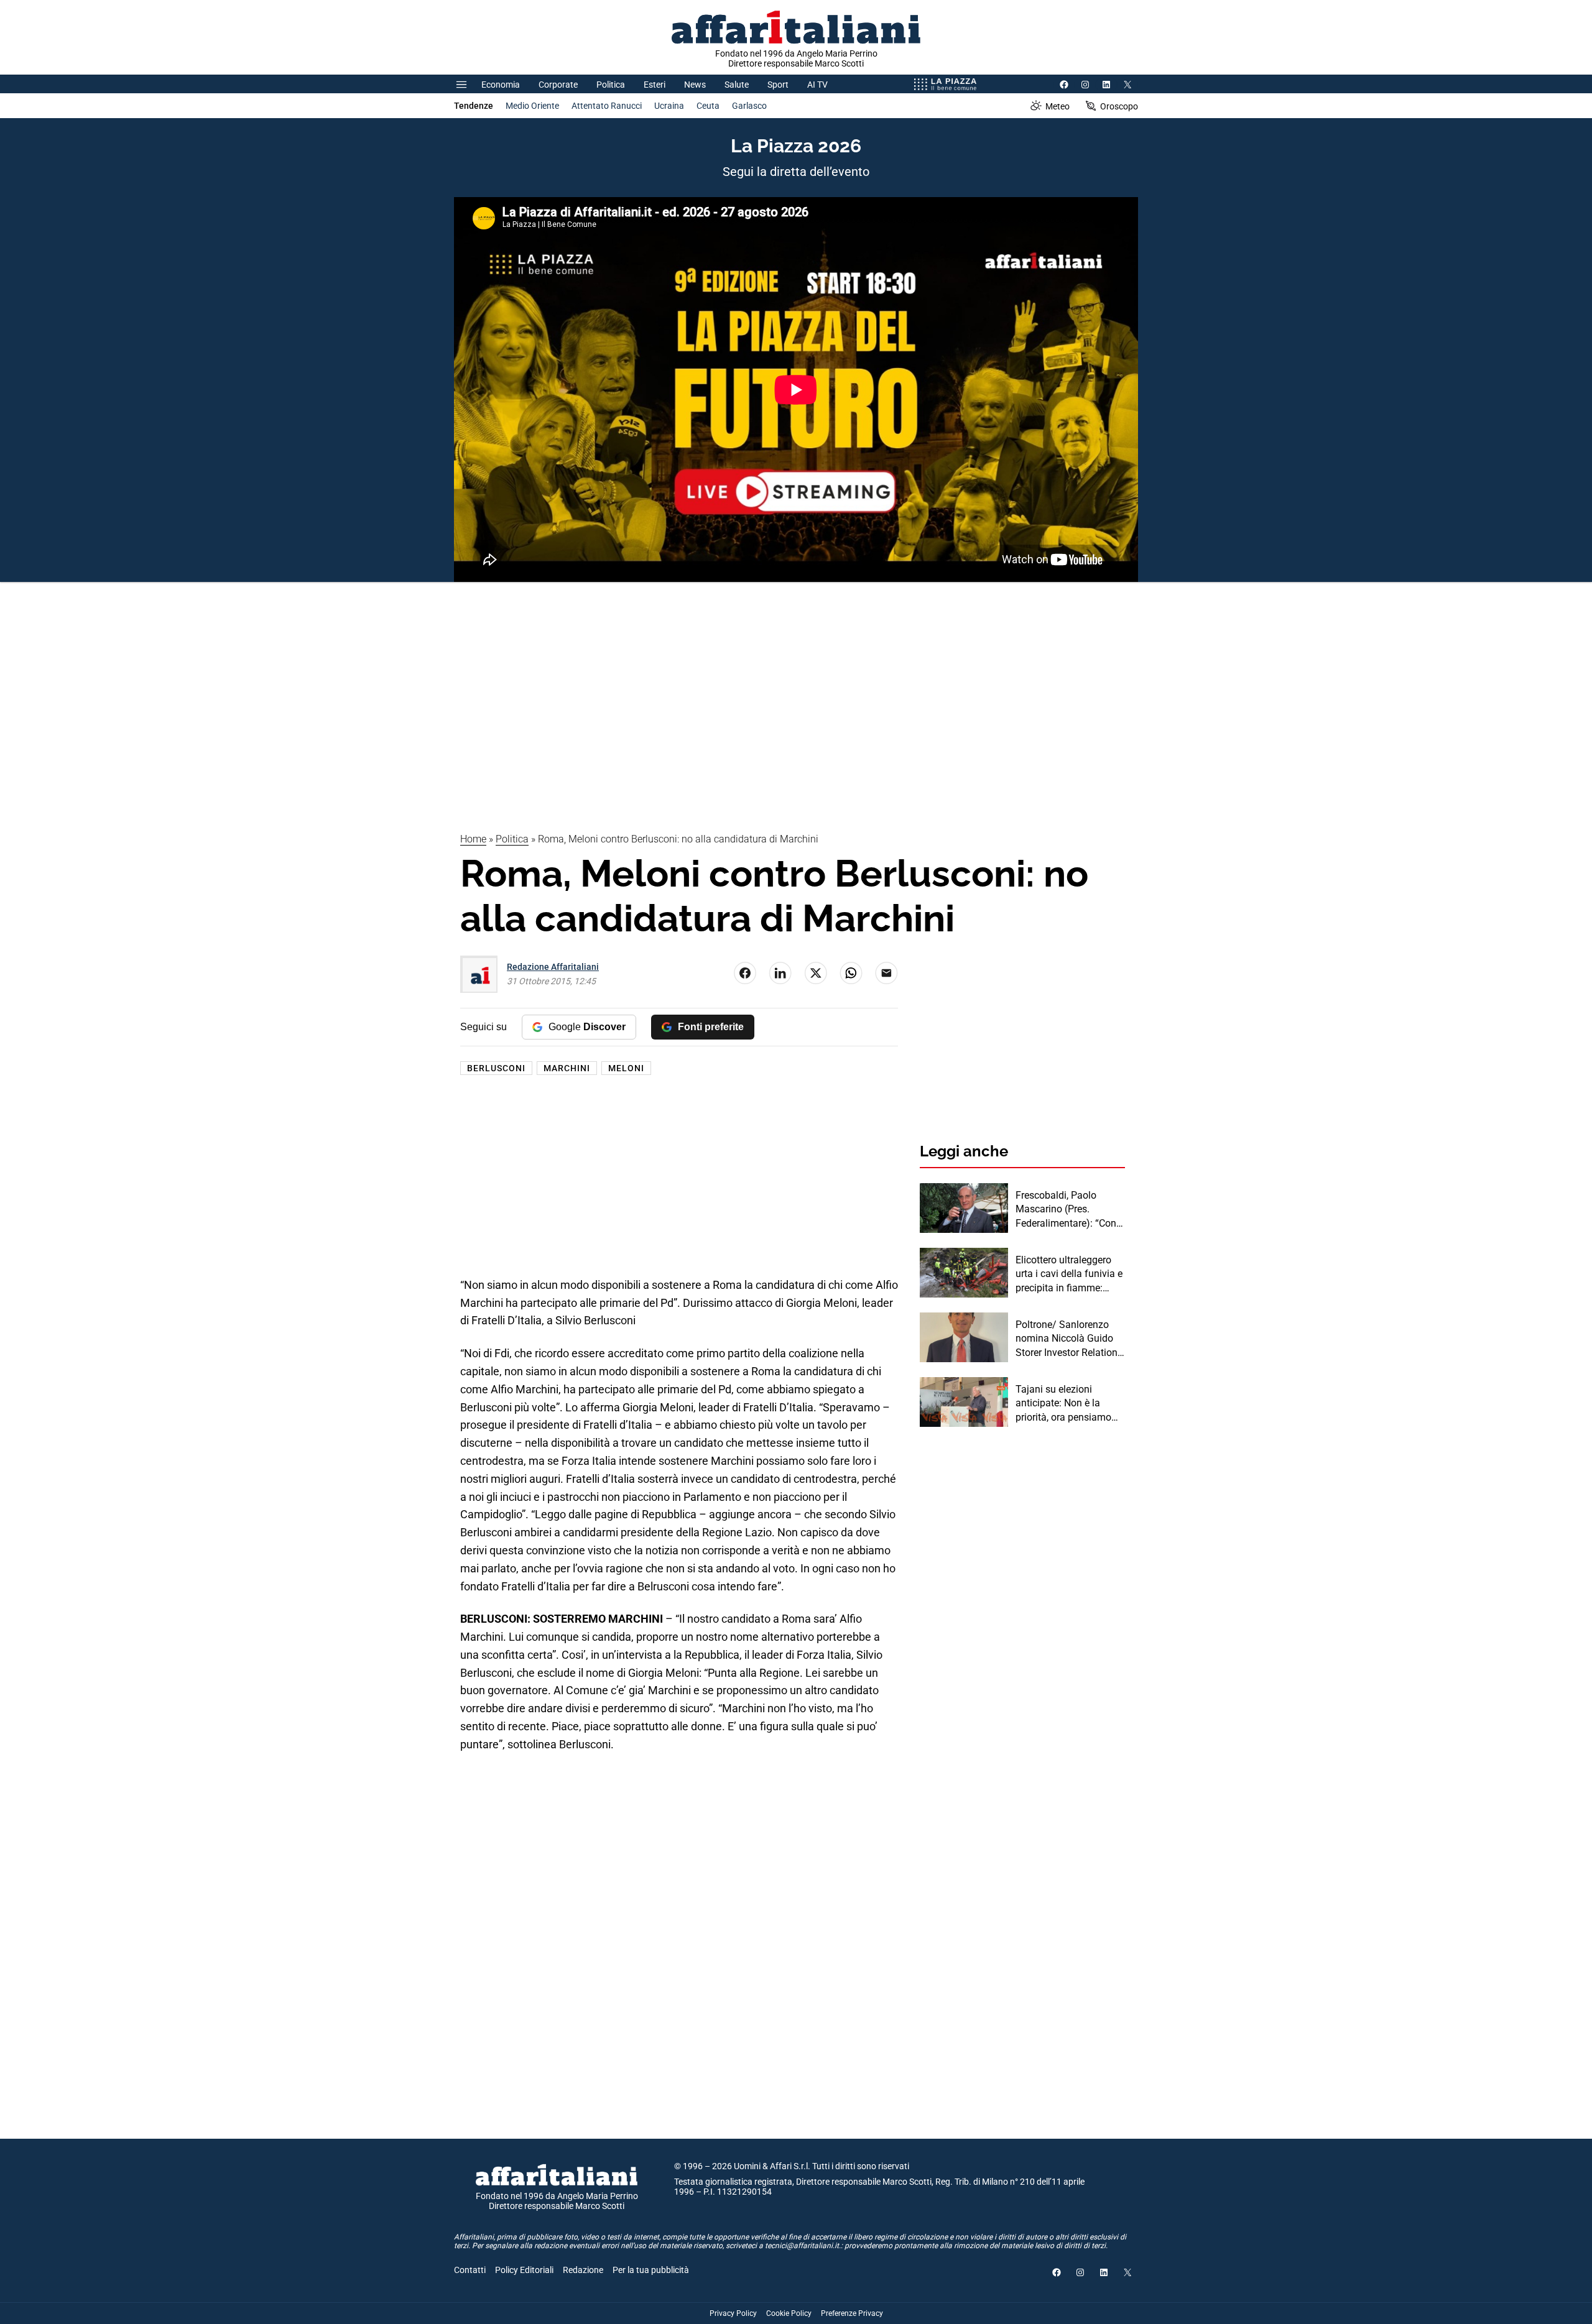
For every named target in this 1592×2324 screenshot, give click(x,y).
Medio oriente (532, 106)
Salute (737, 85)
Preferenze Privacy (852, 2313)
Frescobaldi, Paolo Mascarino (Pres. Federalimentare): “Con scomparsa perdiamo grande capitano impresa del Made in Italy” (1070, 1210)
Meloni (626, 1068)
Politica (611, 85)
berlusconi (496, 1068)
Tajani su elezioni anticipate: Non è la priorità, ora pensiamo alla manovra (1063, 1404)
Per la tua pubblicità (651, 2270)
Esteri (655, 85)
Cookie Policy (789, 2313)
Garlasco (749, 106)
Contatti (470, 2270)
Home (473, 839)
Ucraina (669, 106)
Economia (501, 85)
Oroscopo (1119, 106)
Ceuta (708, 106)
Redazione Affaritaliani (553, 967)
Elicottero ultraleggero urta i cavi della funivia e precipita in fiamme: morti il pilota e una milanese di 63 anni (1069, 1275)
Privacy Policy (733, 2313)
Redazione (583, 2270)
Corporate (558, 85)
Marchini (567, 1068)
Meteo (1057, 106)
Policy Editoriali (524, 2270)
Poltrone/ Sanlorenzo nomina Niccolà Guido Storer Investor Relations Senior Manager (1069, 1339)
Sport (778, 85)
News (695, 85)
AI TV (817, 85)
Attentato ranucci (607, 106)
